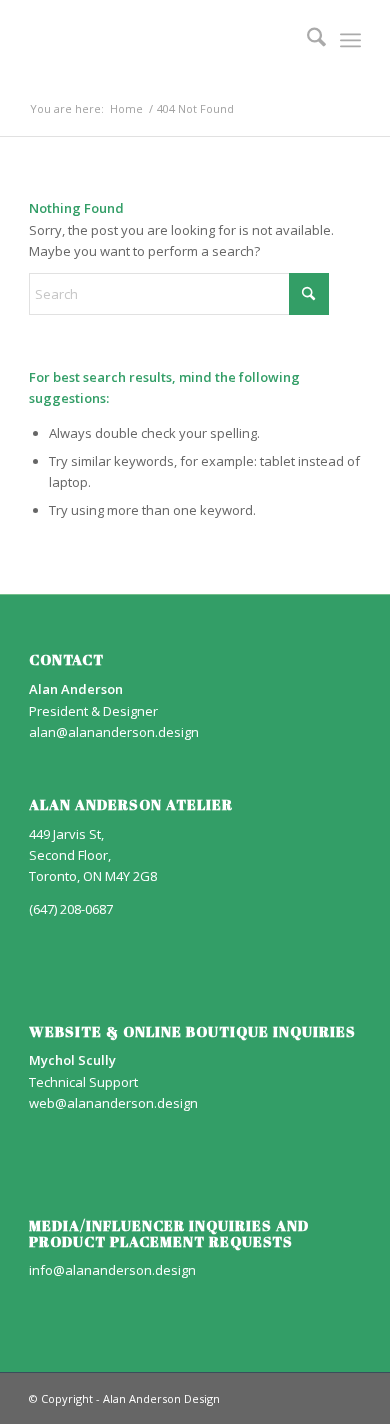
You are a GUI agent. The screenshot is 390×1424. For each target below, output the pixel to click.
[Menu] (350, 40)
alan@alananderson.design (114, 732)
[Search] (306, 40)
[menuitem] (306, 40)
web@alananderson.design (113, 1103)
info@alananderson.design (112, 1270)
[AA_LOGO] (161, 40)
